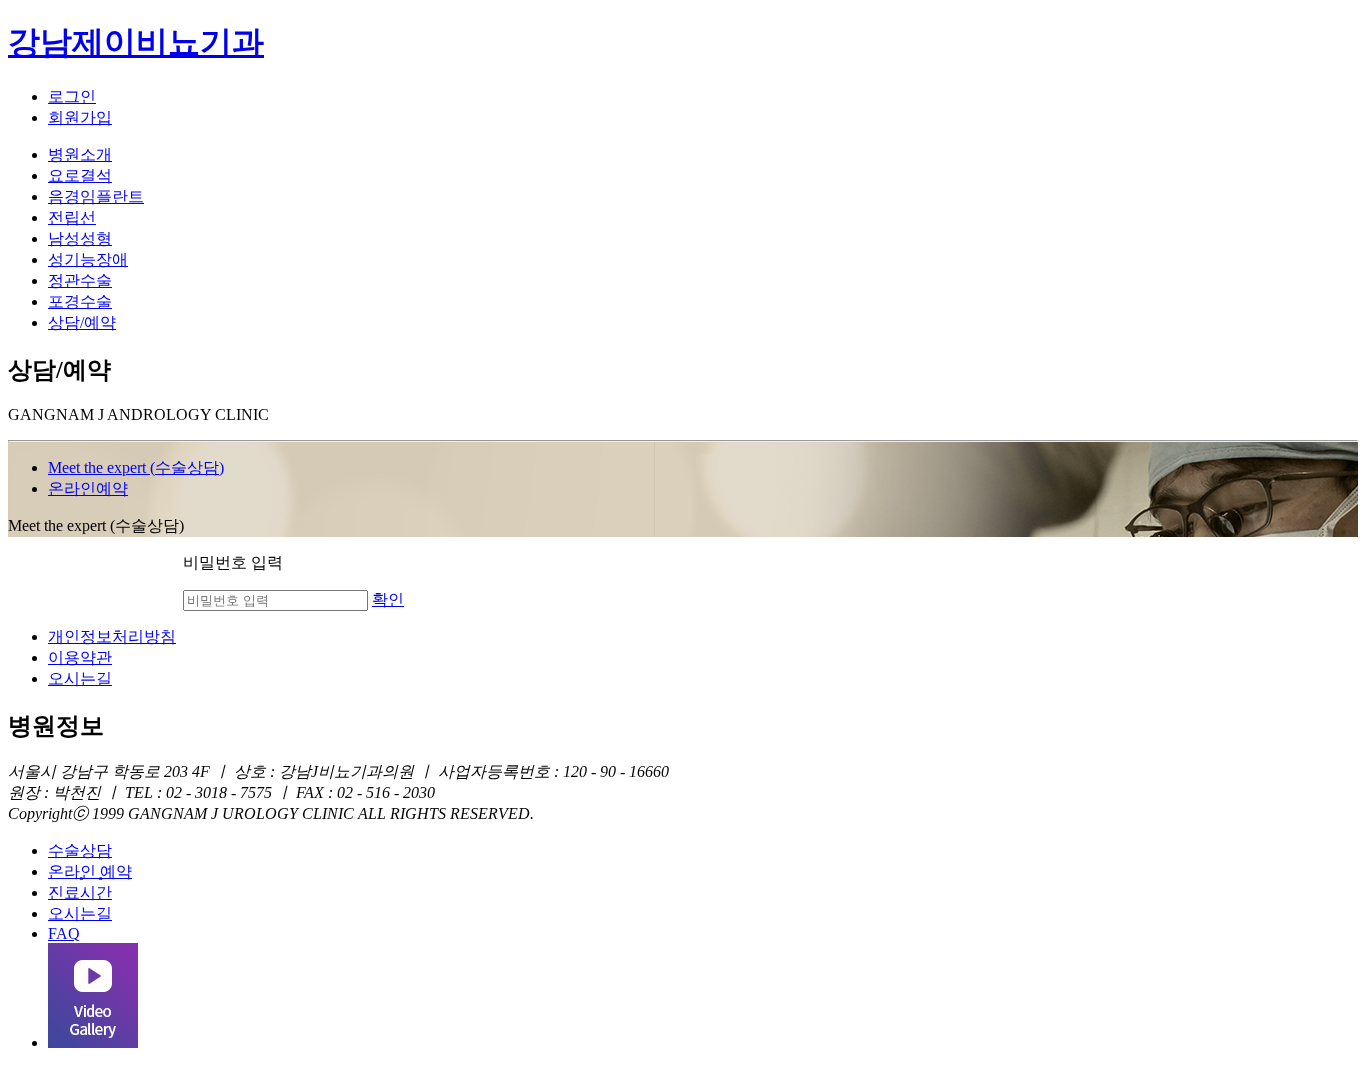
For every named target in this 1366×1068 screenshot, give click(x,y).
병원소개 (80, 154)
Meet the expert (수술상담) (136, 467)
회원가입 (80, 117)
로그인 (72, 96)
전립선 (72, 217)
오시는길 (80, 678)
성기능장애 (88, 259)
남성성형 (80, 238)
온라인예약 (88, 488)
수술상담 (80, 850)
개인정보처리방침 (112, 636)
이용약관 (80, 657)
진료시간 (80, 892)
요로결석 (80, 175)
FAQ (64, 933)
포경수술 (80, 301)
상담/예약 (82, 322)
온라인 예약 (90, 871)
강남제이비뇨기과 (136, 42)
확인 (388, 599)
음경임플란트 (96, 196)
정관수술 (80, 280)
